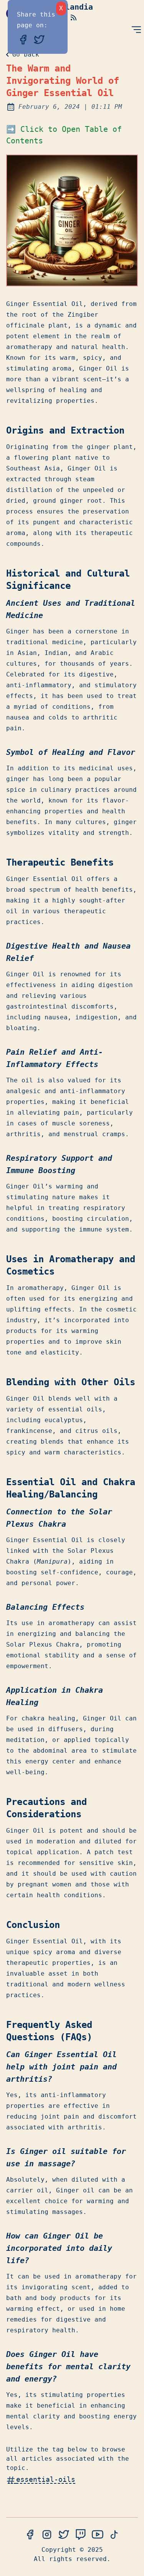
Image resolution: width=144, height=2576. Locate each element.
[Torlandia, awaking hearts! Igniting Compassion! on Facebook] (30, 2535)
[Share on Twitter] (39, 39)
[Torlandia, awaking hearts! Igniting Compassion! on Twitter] (64, 2535)
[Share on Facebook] (25, 39)
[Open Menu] (136, 30)
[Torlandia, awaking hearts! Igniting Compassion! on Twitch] (81, 2535)
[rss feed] (74, 17)
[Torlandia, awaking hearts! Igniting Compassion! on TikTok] (114, 2535)
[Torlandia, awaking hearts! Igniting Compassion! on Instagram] (47, 2535)
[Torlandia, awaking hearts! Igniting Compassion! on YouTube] (98, 2535)
